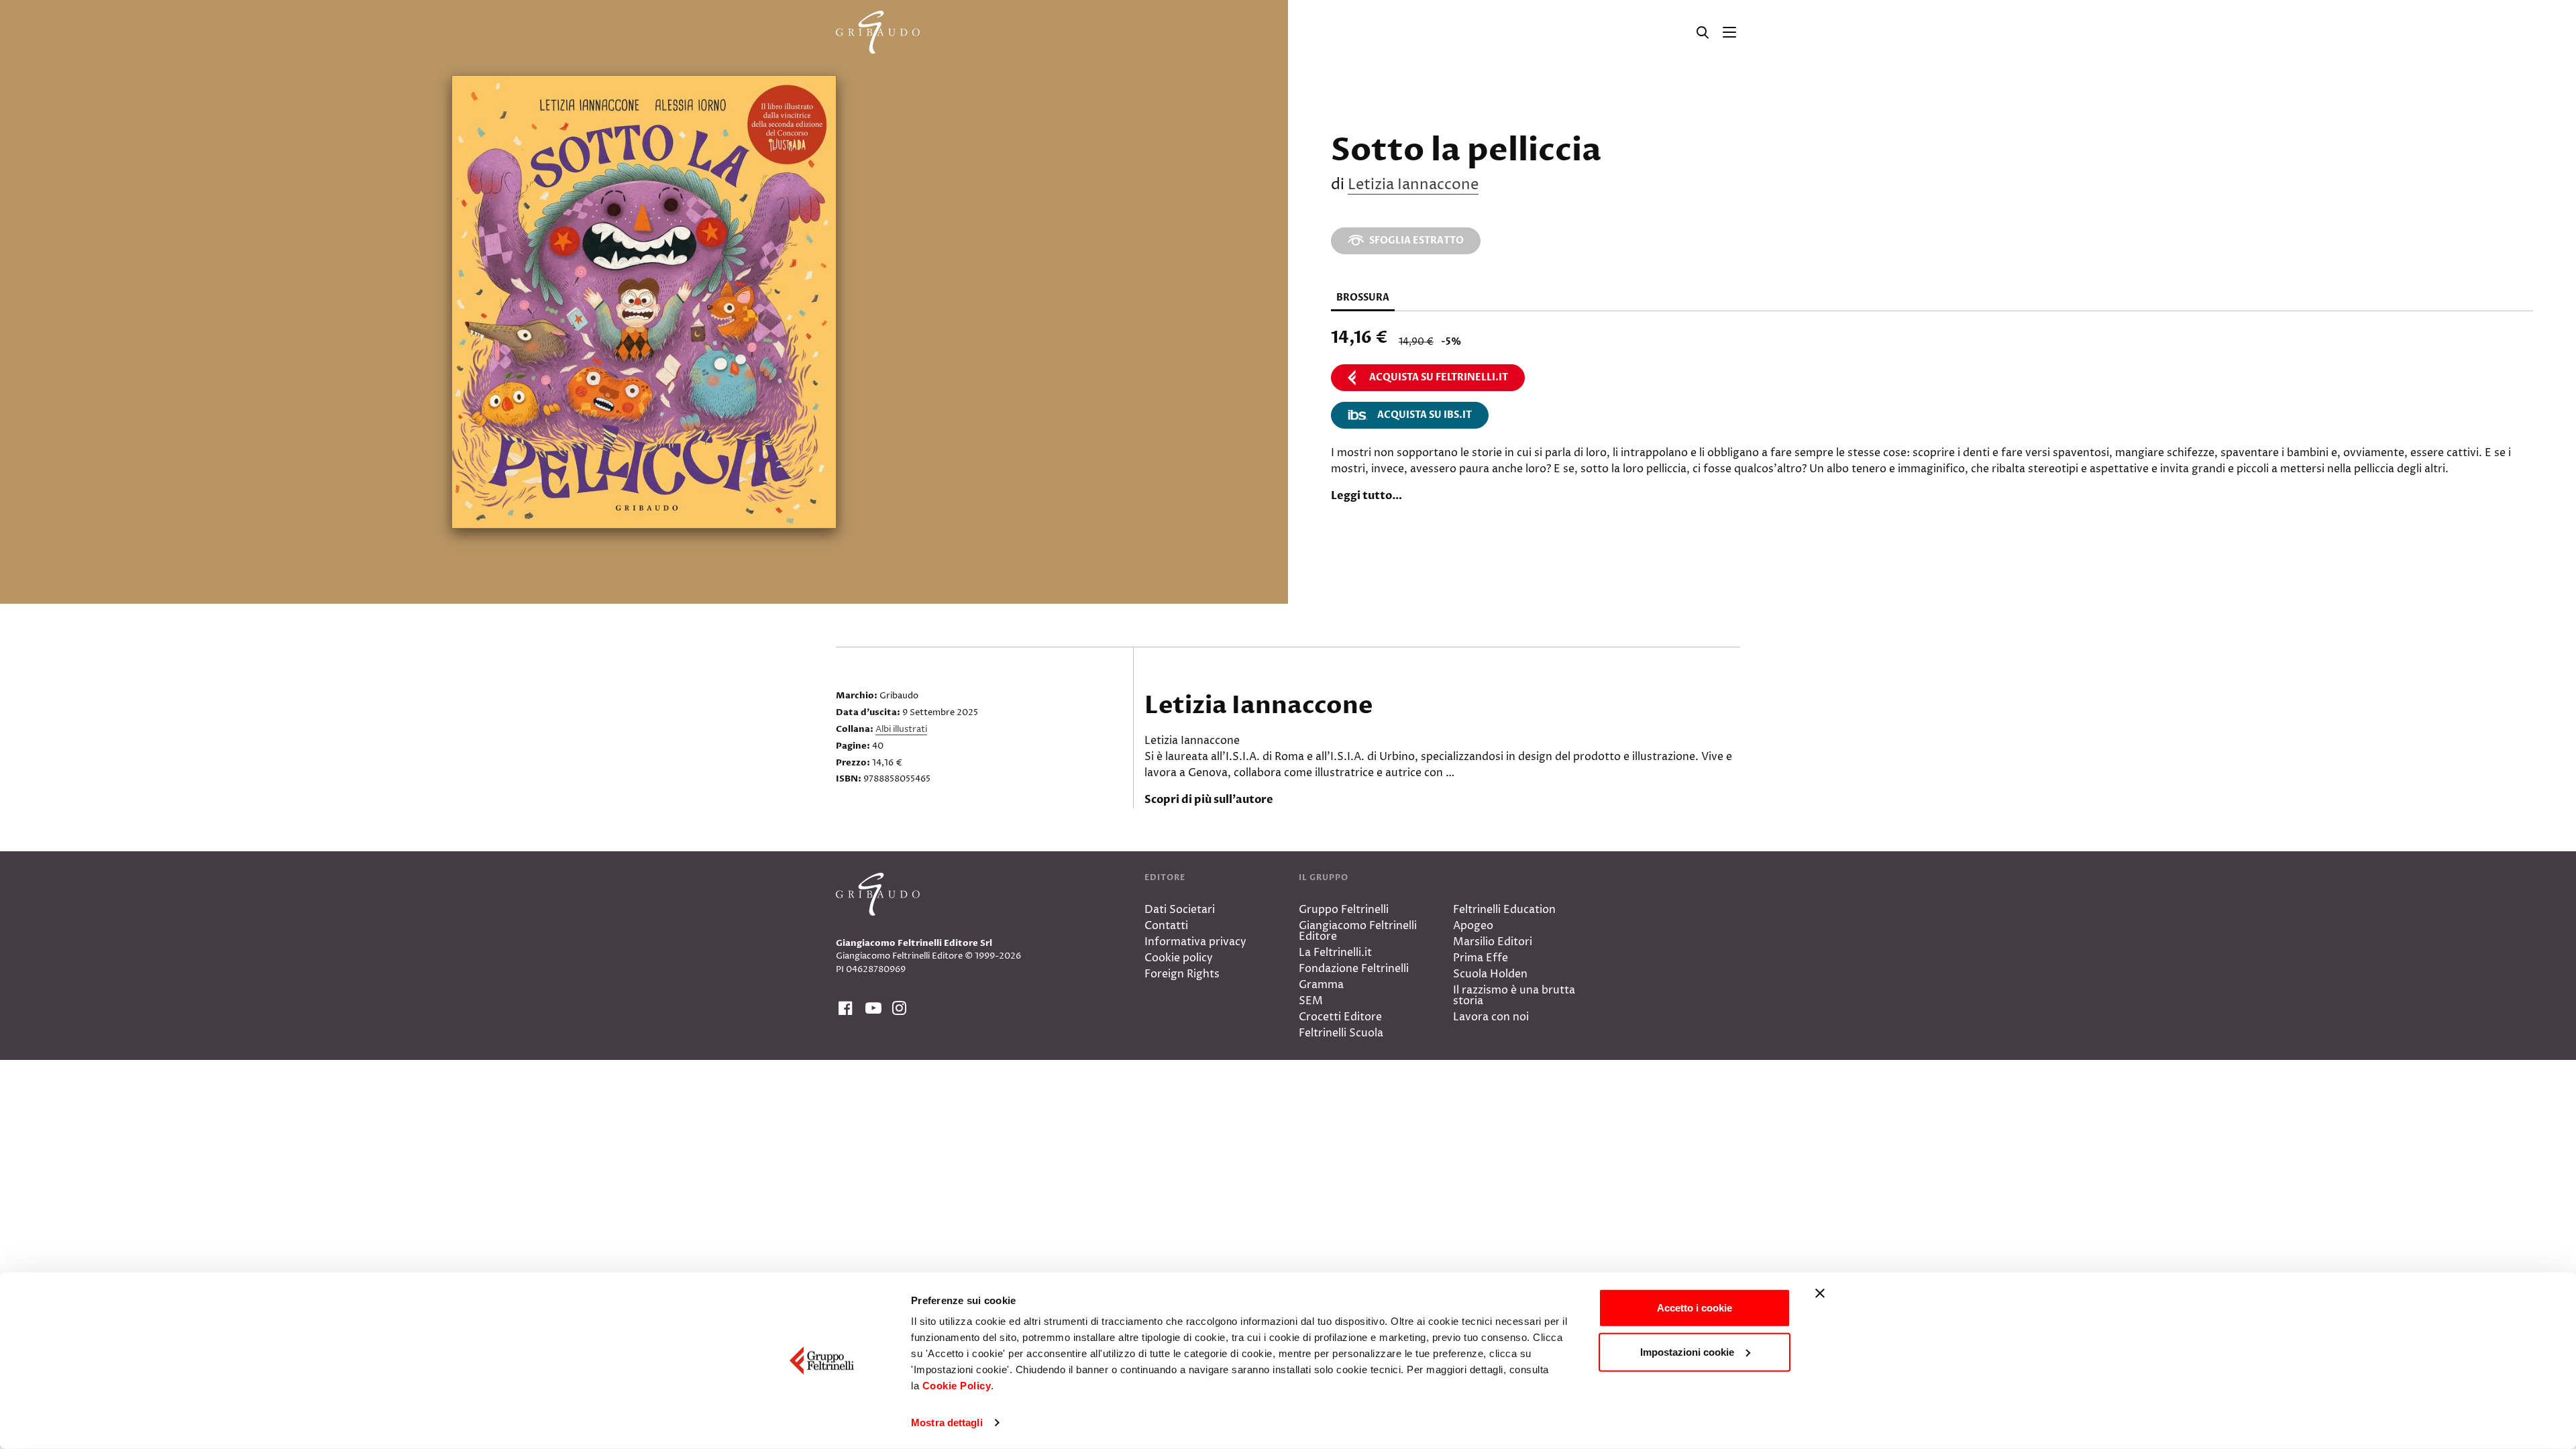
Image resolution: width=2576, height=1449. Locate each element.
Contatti (1166, 926)
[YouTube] (871, 1009)
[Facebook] (844, 1009)
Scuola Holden (1490, 974)
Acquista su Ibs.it (1425, 415)
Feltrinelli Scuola (1341, 1033)
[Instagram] (898, 1009)
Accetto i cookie (1695, 1308)
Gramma (1321, 985)
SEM (1311, 1001)
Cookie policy (1179, 958)
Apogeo (1473, 926)
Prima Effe (1481, 958)
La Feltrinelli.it (1335, 953)
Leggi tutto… (1366, 496)
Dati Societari (1180, 910)
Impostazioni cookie (1687, 1351)
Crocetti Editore (1340, 1017)
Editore (1165, 877)
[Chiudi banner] (1820, 1293)
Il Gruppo (1324, 877)
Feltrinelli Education (1504, 910)
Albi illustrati (901, 729)
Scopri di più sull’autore (1209, 800)
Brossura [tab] (1363, 298)
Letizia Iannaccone (1413, 185)
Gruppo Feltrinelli (1344, 910)
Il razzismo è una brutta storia (1514, 996)
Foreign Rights (1182, 974)
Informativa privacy (1195, 942)
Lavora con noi (1491, 1017)
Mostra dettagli (947, 1423)
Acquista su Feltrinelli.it (1439, 377)
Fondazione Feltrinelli (1354, 969)
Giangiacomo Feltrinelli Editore (1358, 931)
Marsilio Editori (1493, 942)
